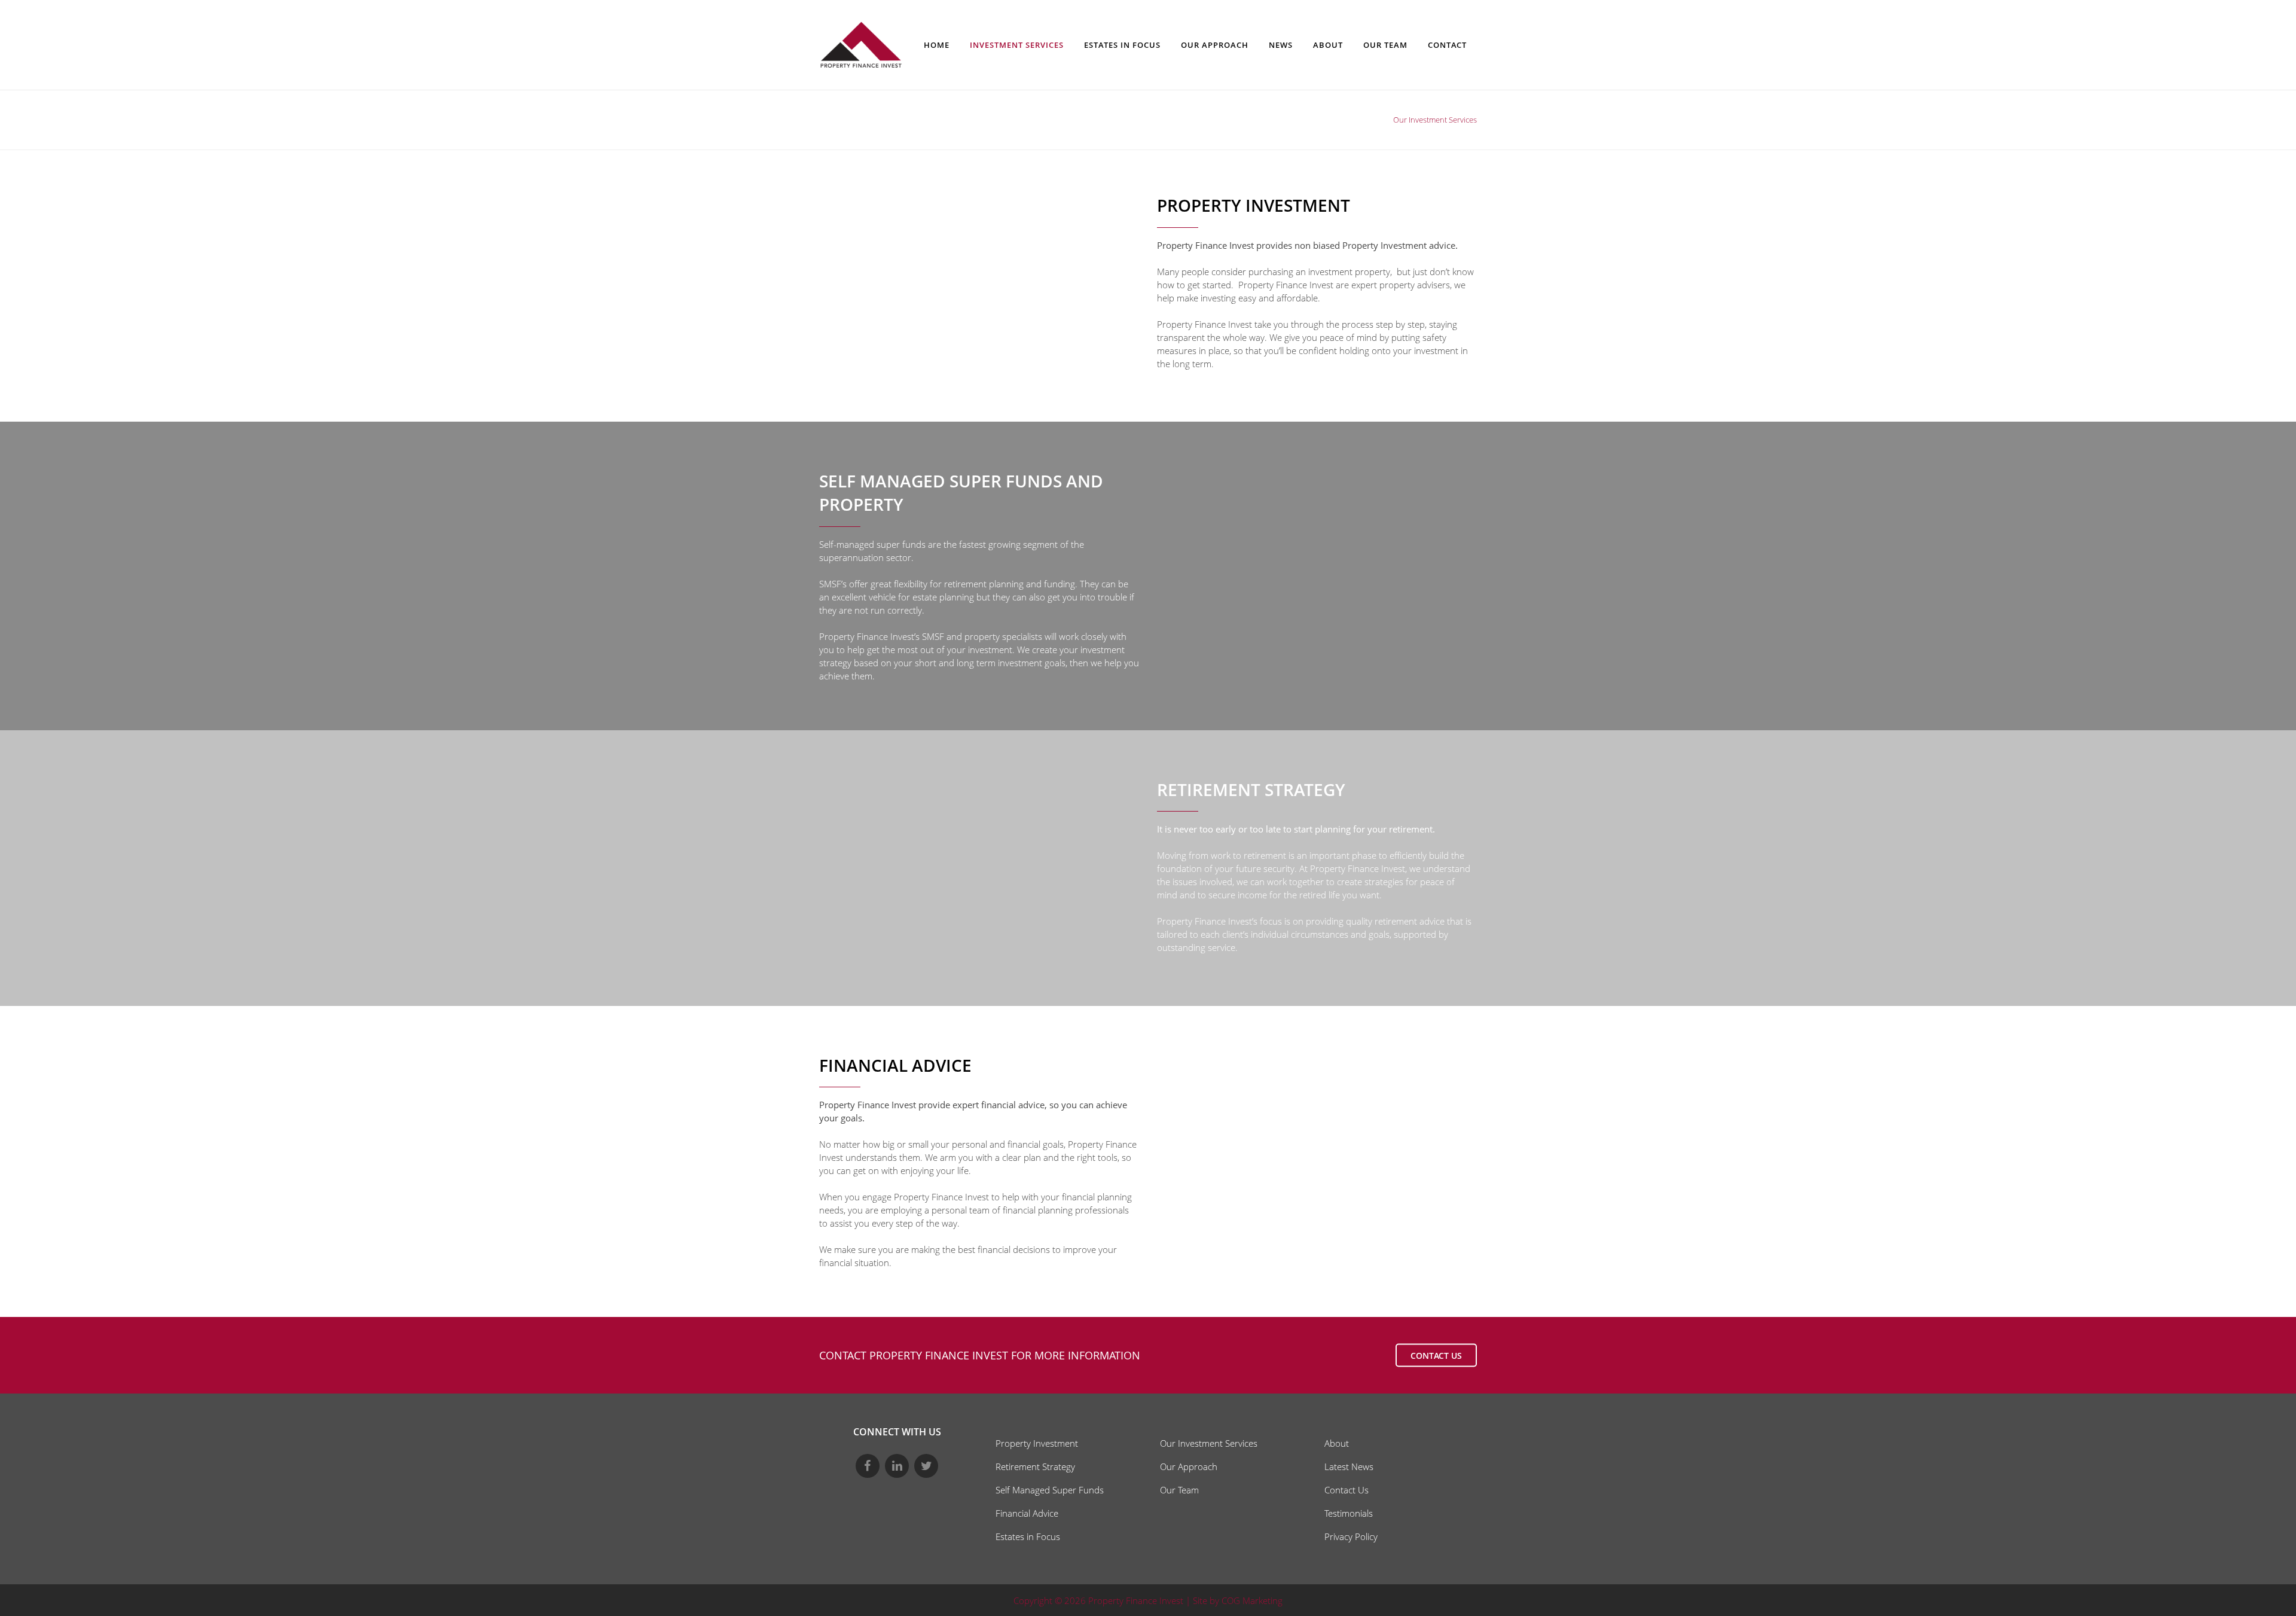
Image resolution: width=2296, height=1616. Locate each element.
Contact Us (1347, 1490)
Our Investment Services (1209, 1443)
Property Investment (1037, 1443)
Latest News (1349, 1466)
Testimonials (1349, 1513)
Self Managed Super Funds (1050, 1490)
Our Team (1179, 1490)
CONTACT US (1436, 1356)
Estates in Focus (1028, 1536)
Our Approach (1189, 1466)
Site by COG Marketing (1238, 1600)
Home (1375, 120)
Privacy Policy (1351, 1536)
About (1337, 1443)
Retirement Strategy (1035, 1466)
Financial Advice (1027, 1513)
